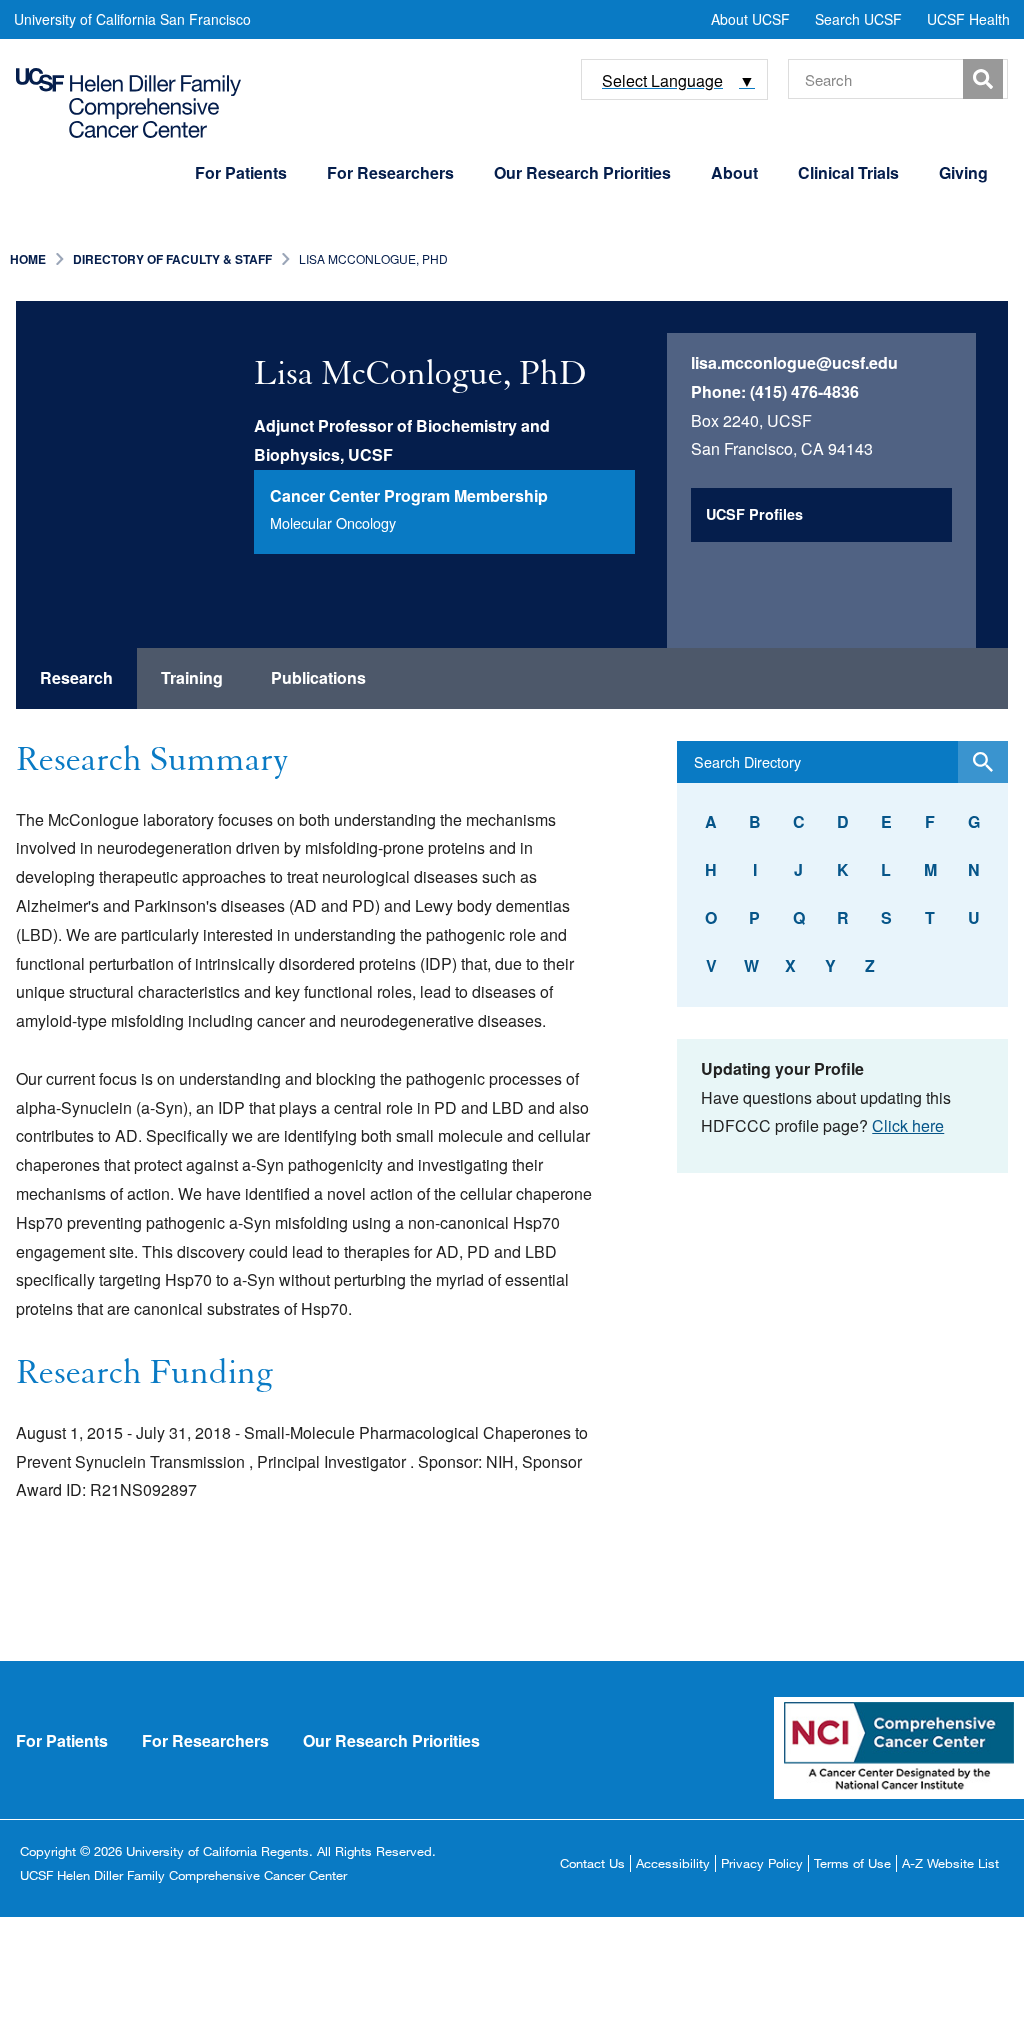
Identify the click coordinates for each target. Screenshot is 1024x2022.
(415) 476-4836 (804, 391)
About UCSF (750, 19)
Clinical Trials (848, 172)
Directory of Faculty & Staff (172, 259)
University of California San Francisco (132, 19)
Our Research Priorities (582, 172)
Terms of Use (852, 1863)
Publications (318, 677)
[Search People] (983, 762)
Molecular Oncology (333, 522)
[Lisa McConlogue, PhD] (147, 432)
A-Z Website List (950, 1863)
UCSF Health (968, 19)
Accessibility (673, 1863)
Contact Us (592, 1863)
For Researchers (390, 172)
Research (76, 677)
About (734, 172)
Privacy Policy (762, 1863)
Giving (963, 172)
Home (28, 259)
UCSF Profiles (754, 514)
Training (192, 677)
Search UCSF (858, 19)
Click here (908, 1125)
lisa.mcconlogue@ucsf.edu (794, 362)
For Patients (241, 172)
